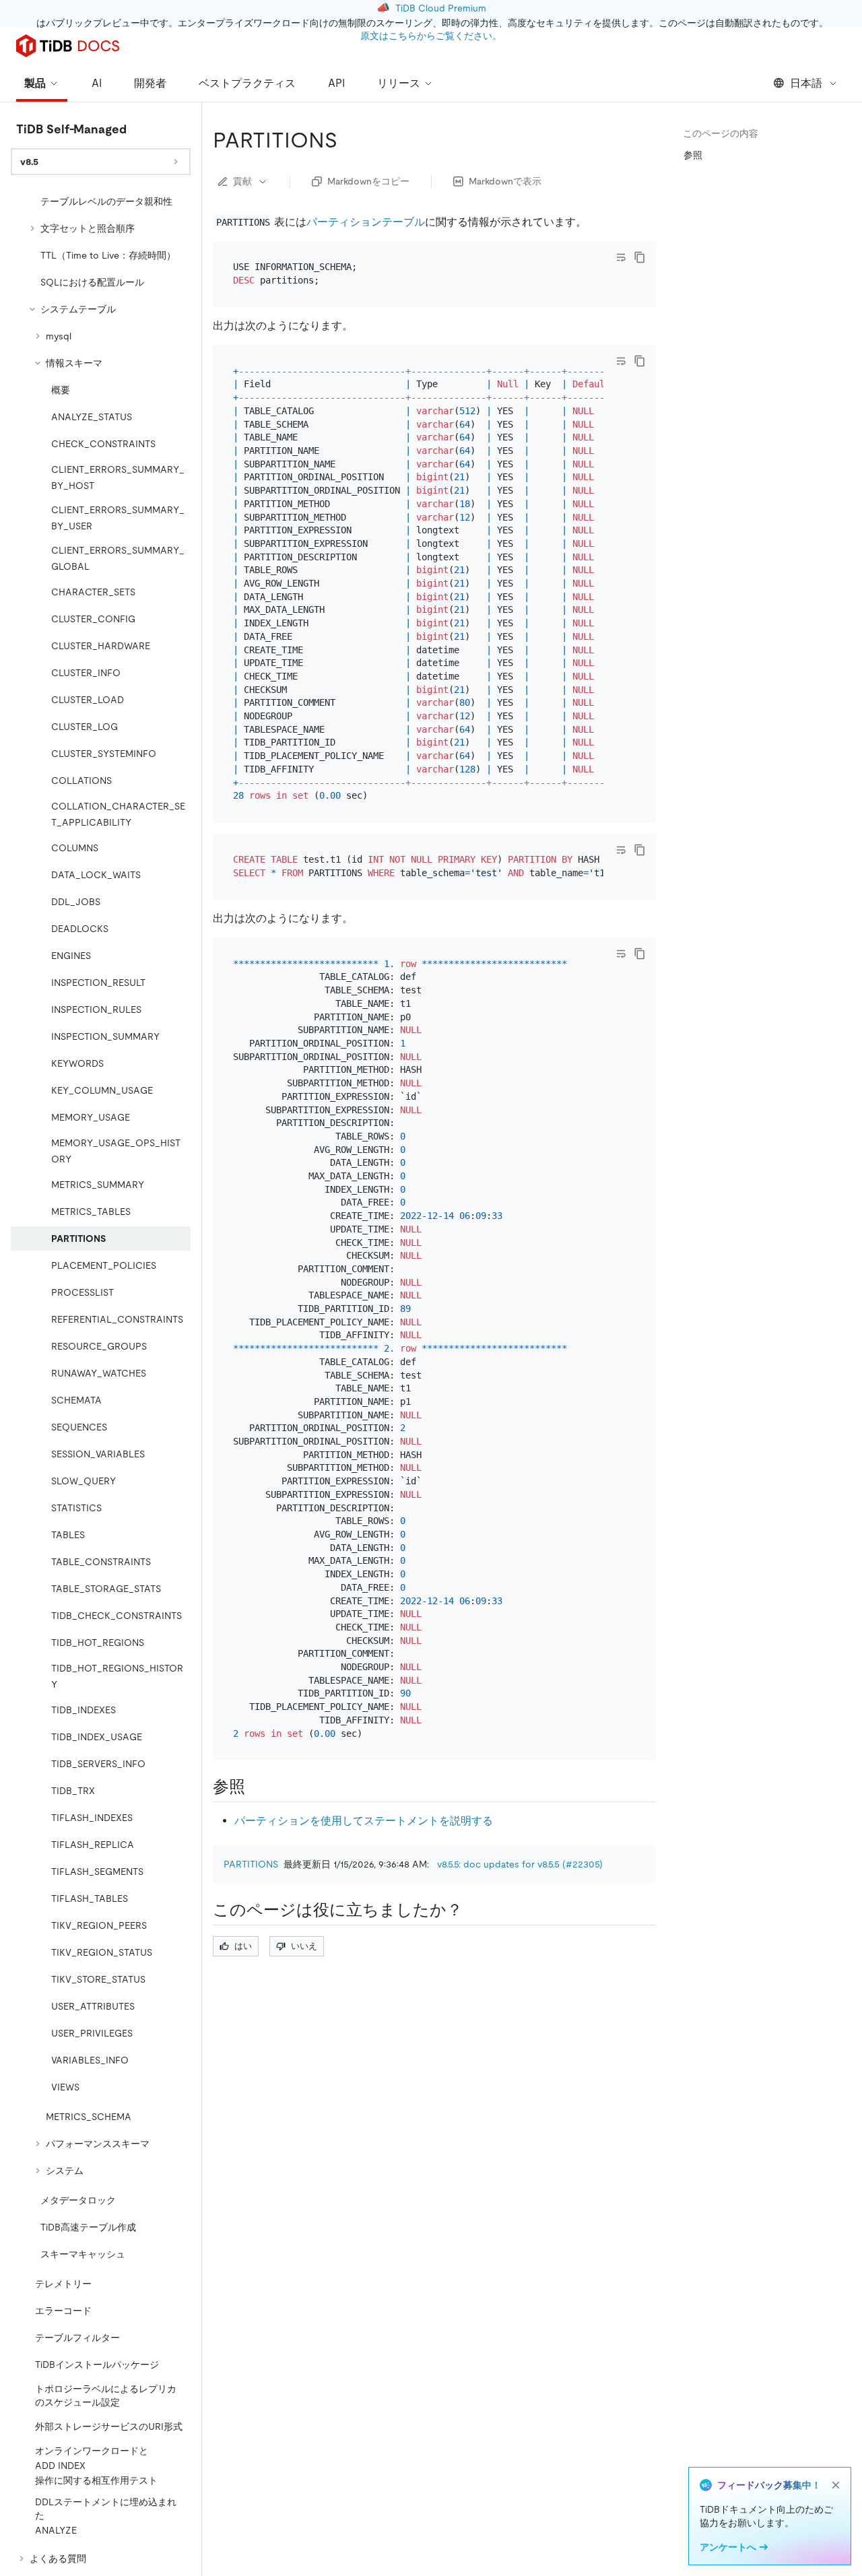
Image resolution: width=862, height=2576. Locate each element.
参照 (693, 155)
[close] (836, 2485)
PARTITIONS (251, 1864)
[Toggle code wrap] (621, 257)
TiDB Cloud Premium (441, 8)
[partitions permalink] (348, 140)
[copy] (640, 257)
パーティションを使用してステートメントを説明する (364, 1821)
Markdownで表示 (505, 181)
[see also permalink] (256, 1787)
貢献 (242, 181)
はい (243, 1946)
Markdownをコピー (368, 181)
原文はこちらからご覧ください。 (431, 36)
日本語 (806, 83)
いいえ (304, 1946)
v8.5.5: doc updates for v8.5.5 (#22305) (520, 1864)
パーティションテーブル (366, 222)
